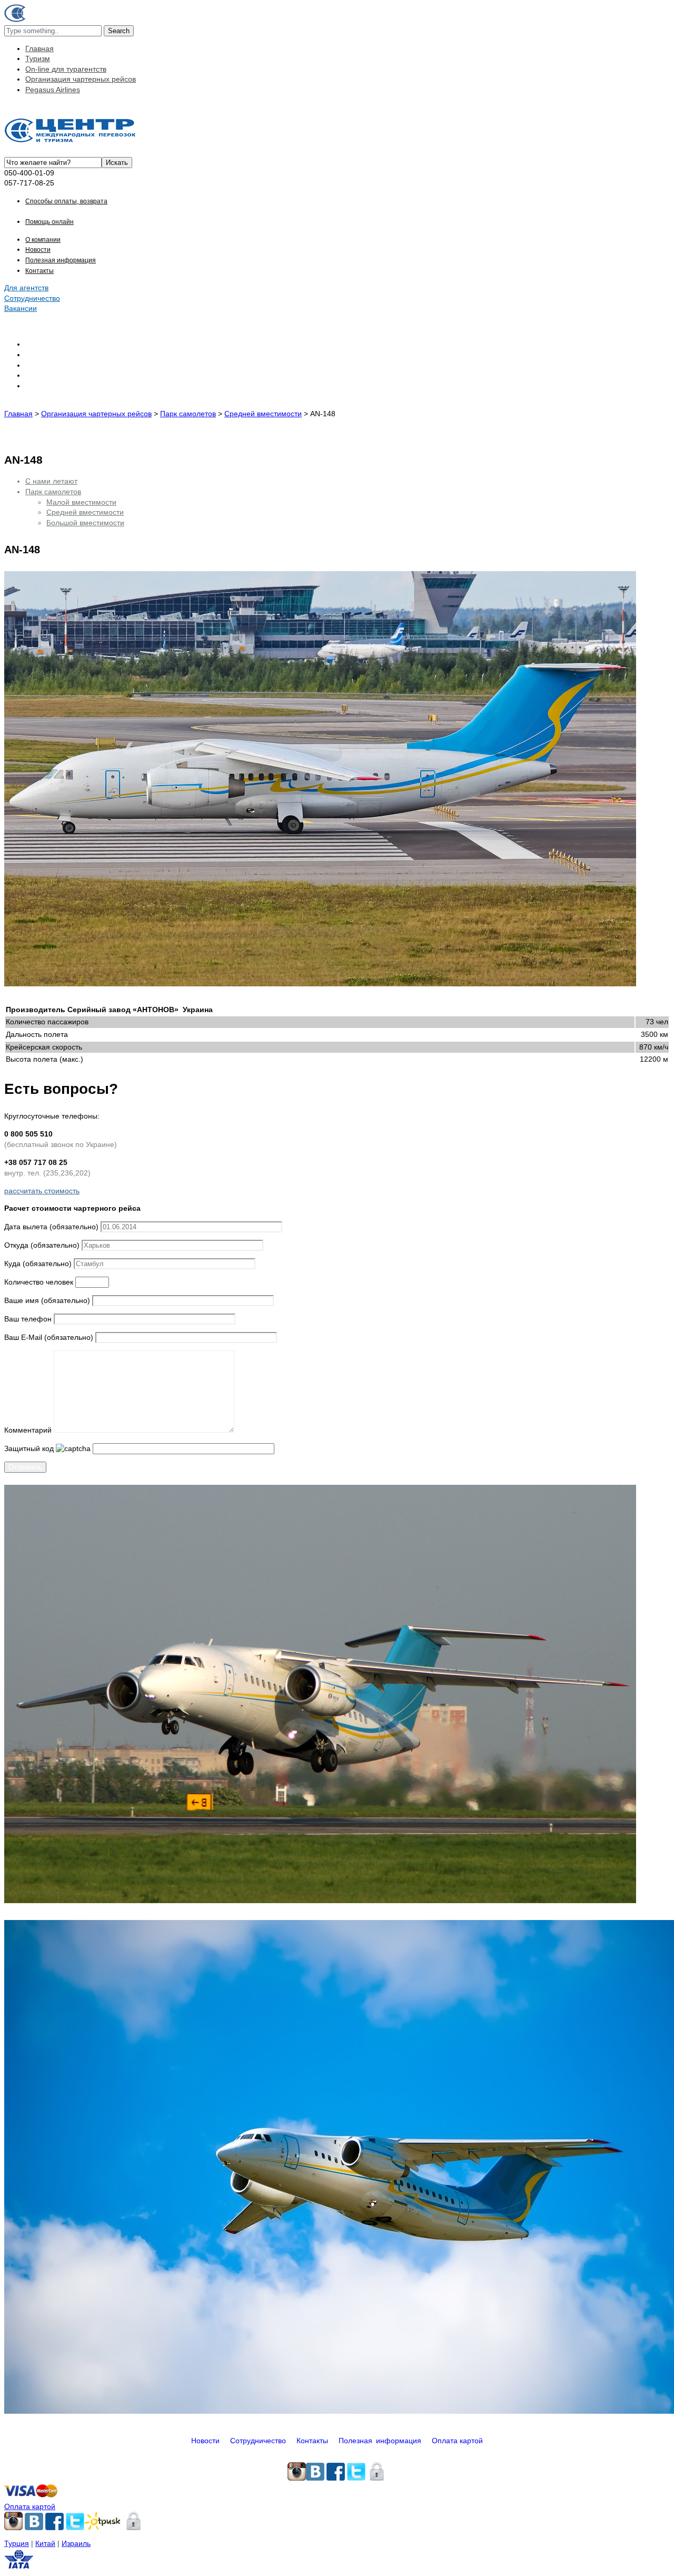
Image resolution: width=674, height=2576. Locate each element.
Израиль (76, 2543)
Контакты (39, 271)
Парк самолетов (53, 492)
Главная (39, 48)
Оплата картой (457, 2441)
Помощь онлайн (49, 222)
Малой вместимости (81, 502)
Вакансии (21, 308)
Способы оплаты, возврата (66, 201)
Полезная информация (61, 260)
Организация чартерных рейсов (81, 79)
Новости (38, 250)
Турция (17, 2543)
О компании (43, 240)
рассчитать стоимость (42, 1191)
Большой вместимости (85, 523)
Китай (45, 2543)
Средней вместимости (85, 512)
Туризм (38, 58)
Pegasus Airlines (53, 90)
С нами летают (51, 481)
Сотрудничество (32, 298)
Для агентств (26, 288)
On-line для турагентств (66, 69)
